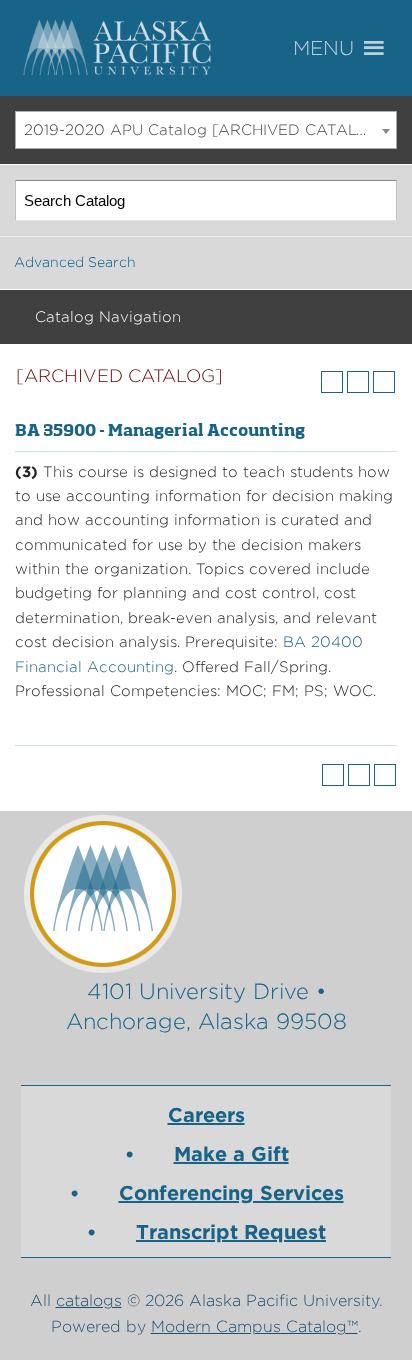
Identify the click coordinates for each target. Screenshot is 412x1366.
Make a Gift (231, 1154)
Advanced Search (75, 262)
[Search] (377, 200)
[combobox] (206, 130)
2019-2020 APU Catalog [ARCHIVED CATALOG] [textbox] (205, 130)
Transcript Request (231, 1232)
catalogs (89, 1300)
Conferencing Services (231, 1193)
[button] (352, 49)
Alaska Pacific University (120, 48)
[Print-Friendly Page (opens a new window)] (358, 382)
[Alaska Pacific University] (206, 893)
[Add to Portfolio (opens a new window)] (332, 382)
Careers (206, 1115)
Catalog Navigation (108, 317)
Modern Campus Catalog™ (254, 1326)
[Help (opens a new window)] (384, 382)
